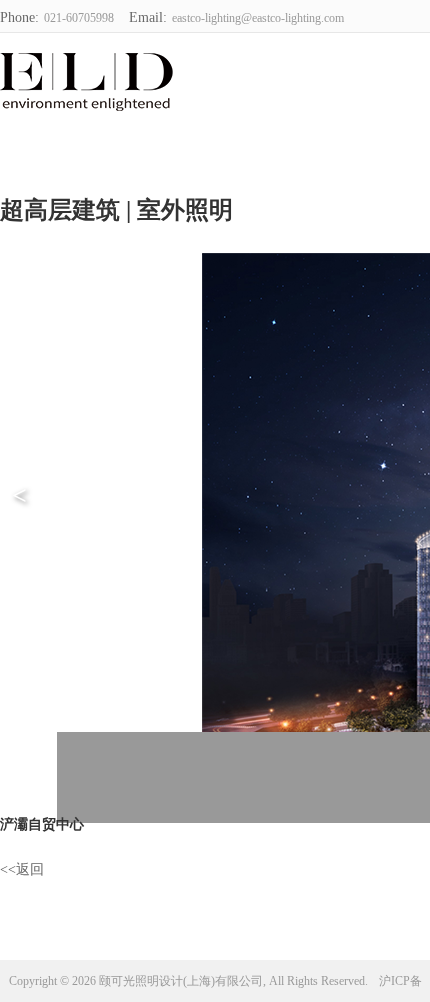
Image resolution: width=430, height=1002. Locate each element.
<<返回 (22, 869)
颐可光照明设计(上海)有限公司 (84, 78)
